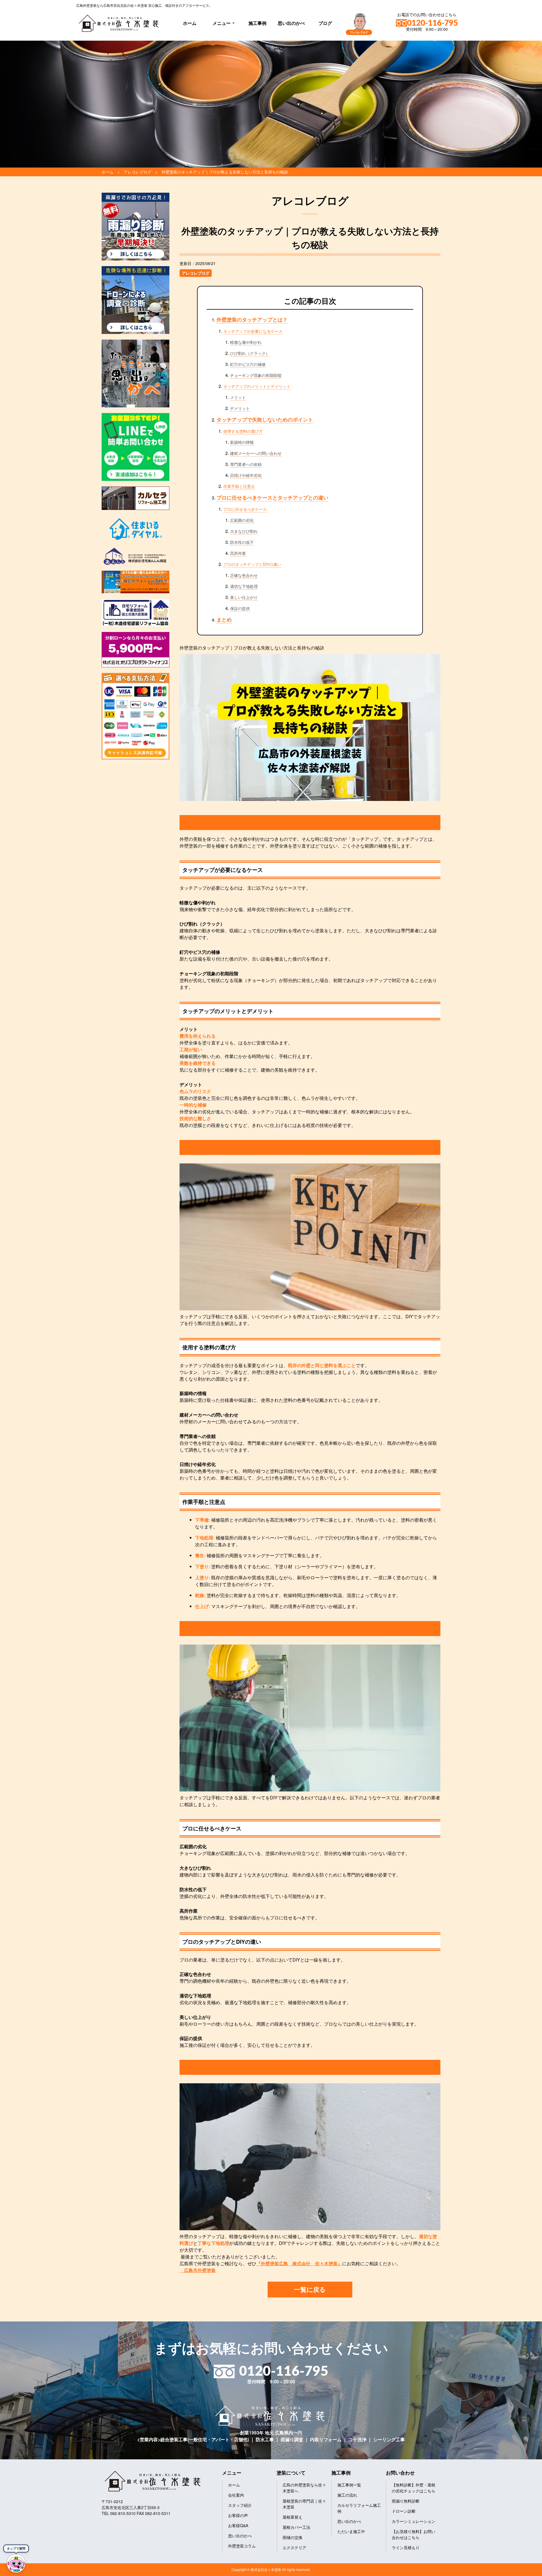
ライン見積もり (406, 2547)
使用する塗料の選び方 (243, 431)
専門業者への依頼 (246, 464)
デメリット (240, 408)
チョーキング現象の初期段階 (256, 375)
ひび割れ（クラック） (250, 353)
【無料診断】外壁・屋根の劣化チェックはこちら (414, 2488)
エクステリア (294, 2547)
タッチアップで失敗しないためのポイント (265, 420)
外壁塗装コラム (242, 2546)
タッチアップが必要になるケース (253, 331)
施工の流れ (347, 2495)
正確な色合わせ (244, 575)
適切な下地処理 (244, 586)
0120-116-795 (432, 23)
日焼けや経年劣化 (246, 475)
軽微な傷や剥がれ (246, 342)
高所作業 (238, 553)
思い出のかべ (291, 23)
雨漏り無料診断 (406, 2501)
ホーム (190, 23)
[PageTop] (523, 2570)
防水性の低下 (242, 542)
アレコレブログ (196, 273)
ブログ (325, 23)
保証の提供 (240, 608)
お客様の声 (238, 2515)
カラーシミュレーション (414, 2521)
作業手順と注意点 (239, 486)
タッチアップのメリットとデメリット (257, 386)
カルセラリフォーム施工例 (359, 2508)
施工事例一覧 (349, 2485)
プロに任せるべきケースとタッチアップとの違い (272, 498)
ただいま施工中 (351, 2531)
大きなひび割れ (244, 531)
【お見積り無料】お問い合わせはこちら (414, 2534)
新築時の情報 (242, 442)
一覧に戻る (310, 2289)
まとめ (224, 620)
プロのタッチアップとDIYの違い (252, 564)
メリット (238, 397)
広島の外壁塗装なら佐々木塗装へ (304, 2488)
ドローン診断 (404, 2511)
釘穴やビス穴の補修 (248, 364)
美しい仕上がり (244, 597)
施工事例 (257, 23)
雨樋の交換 (292, 2537)
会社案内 (236, 2495)
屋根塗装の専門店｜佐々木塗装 (304, 2504)
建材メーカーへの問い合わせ (256, 453)
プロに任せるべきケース (245, 509)
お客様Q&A (238, 2525)
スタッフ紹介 (240, 2505)
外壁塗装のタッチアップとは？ (252, 320)
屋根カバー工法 (296, 2527)
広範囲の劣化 (242, 520)
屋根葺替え (292, 2517)
